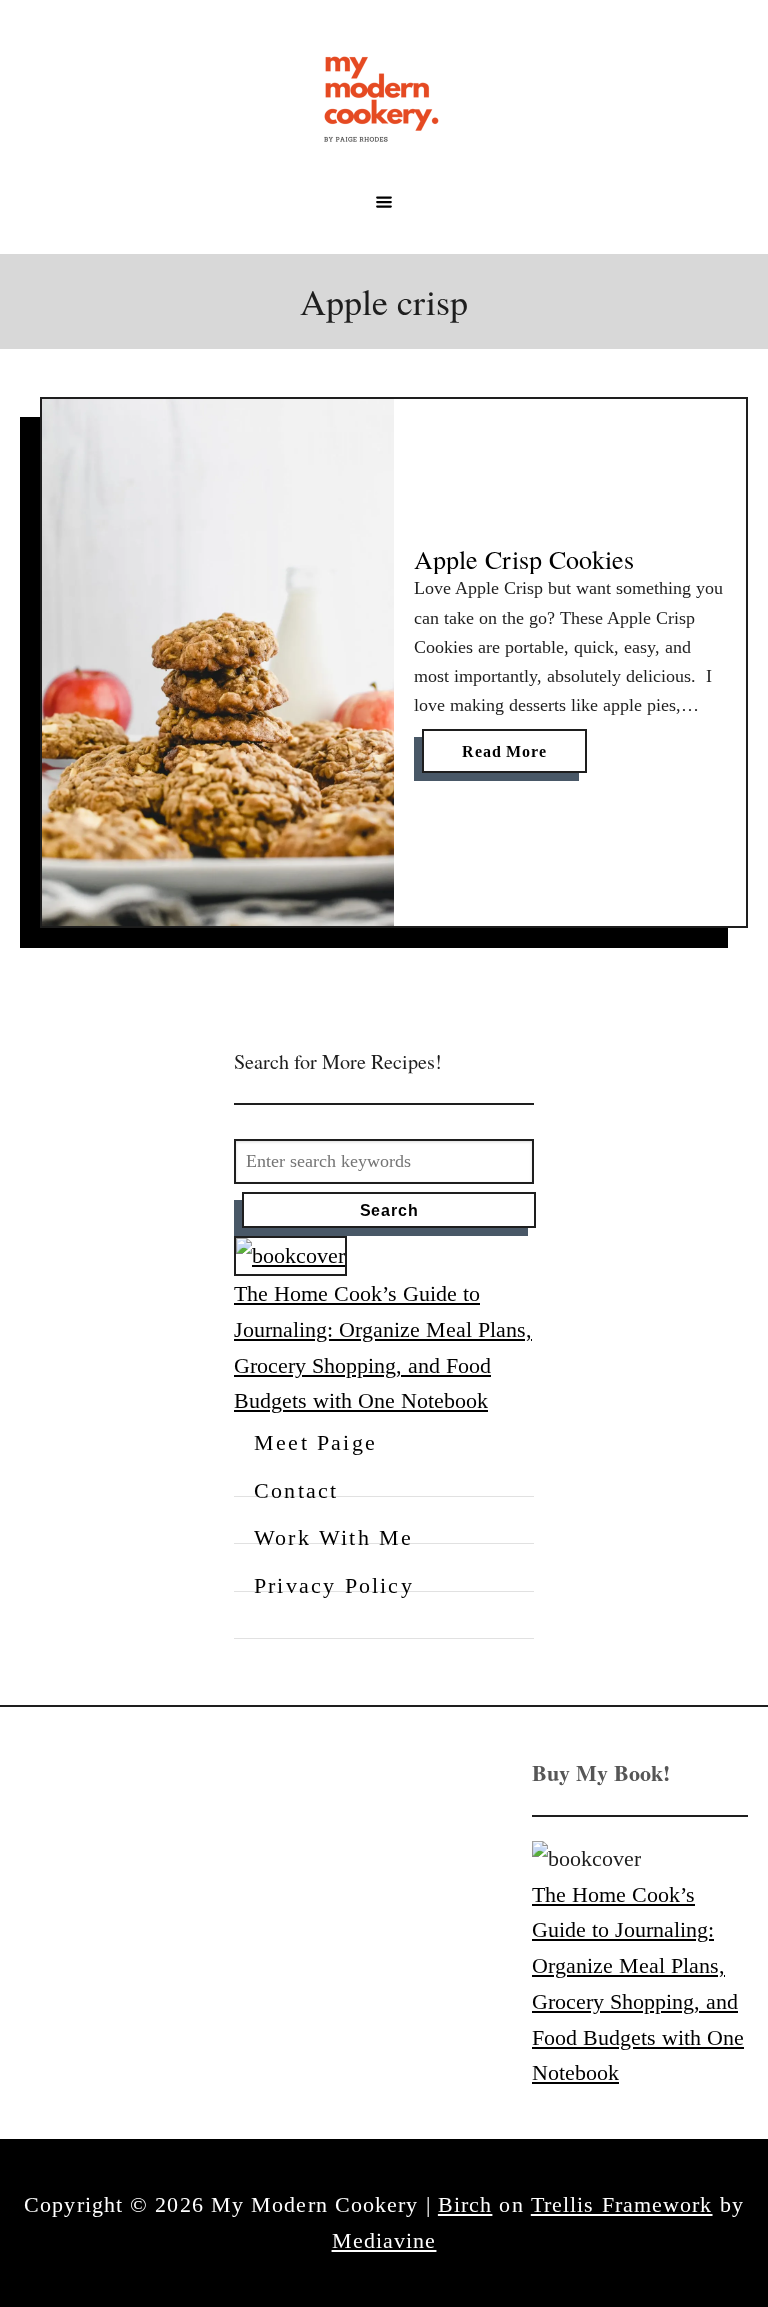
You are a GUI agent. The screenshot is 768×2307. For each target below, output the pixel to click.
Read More (510, 757)
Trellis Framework (622, 2204)
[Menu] (384, 202)
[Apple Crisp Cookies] (218, 662)
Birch (465, 2204)
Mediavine (384, 2240)
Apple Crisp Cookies (524, 559)
